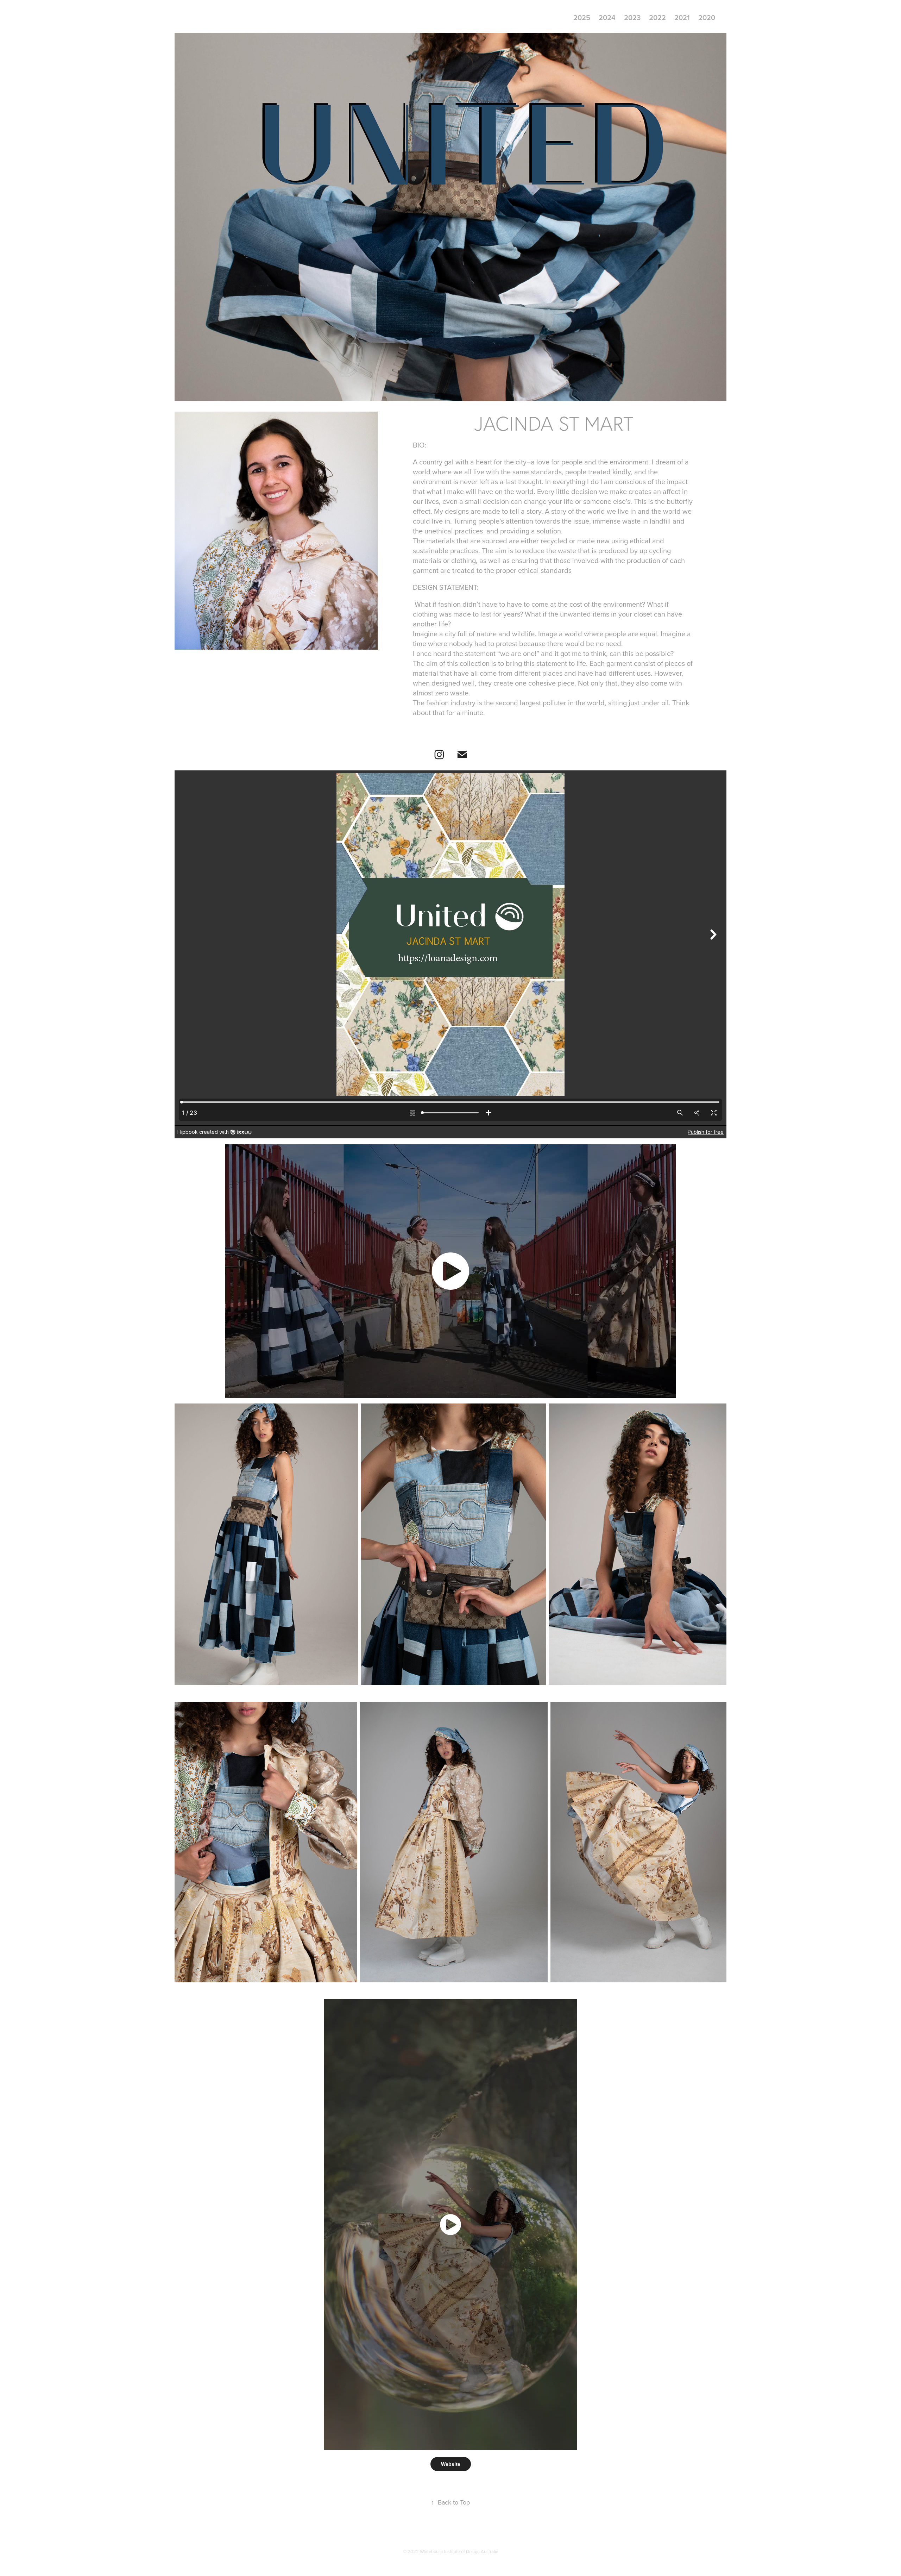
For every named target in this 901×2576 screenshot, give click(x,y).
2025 (582, 17)
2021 (682, 17)
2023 (632, 17)
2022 (657, 17)
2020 (707, 17)
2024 (607, 17)
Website (451, 2464)
